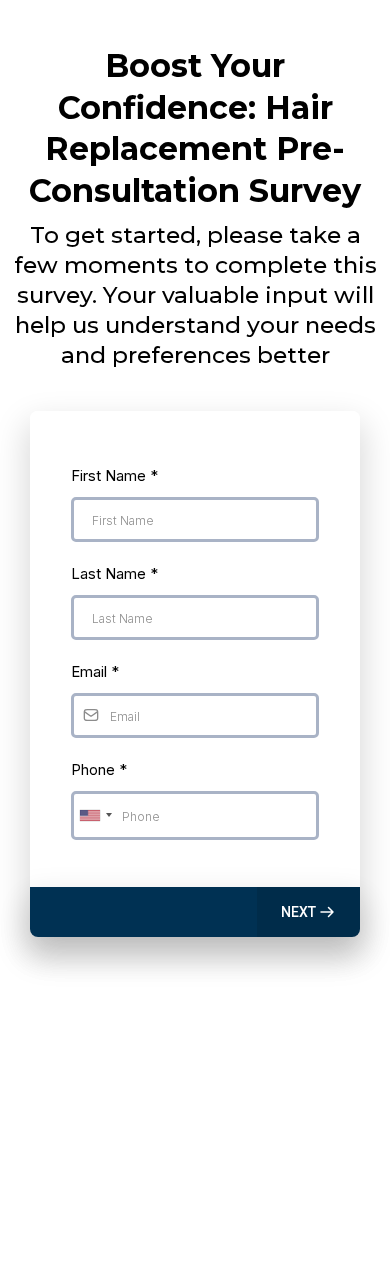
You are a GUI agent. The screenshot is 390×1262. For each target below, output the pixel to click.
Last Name (114, 573)
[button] (308, 912)
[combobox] (95, 815)
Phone (99, 769)
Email (95, 671)
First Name (114, 475)
